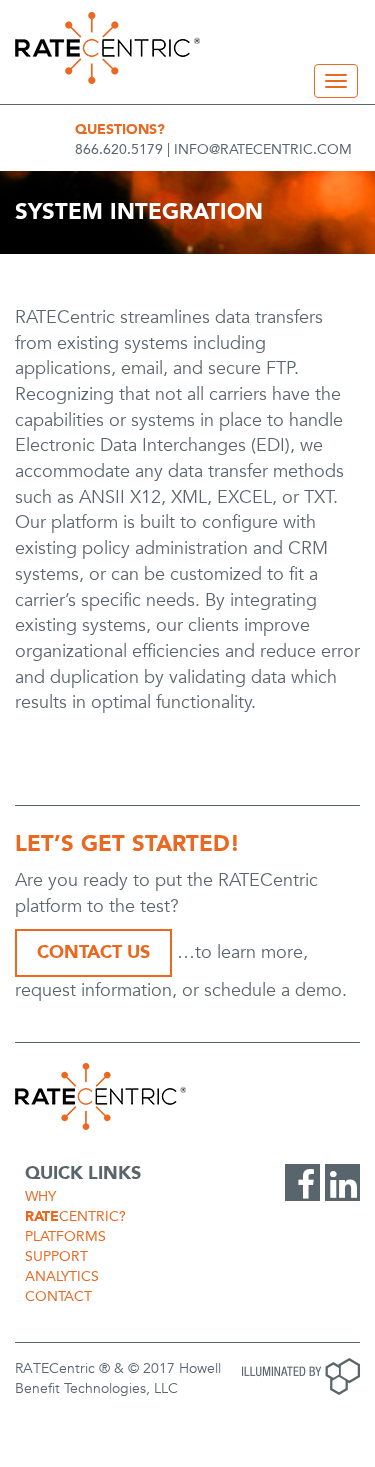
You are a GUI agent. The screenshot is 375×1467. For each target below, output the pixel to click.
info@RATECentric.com (263, 149)
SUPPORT (56, 1256)
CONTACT (58, 1296)
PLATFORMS (65, 1236)
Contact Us (93, 952)
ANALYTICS (62, 1276)
